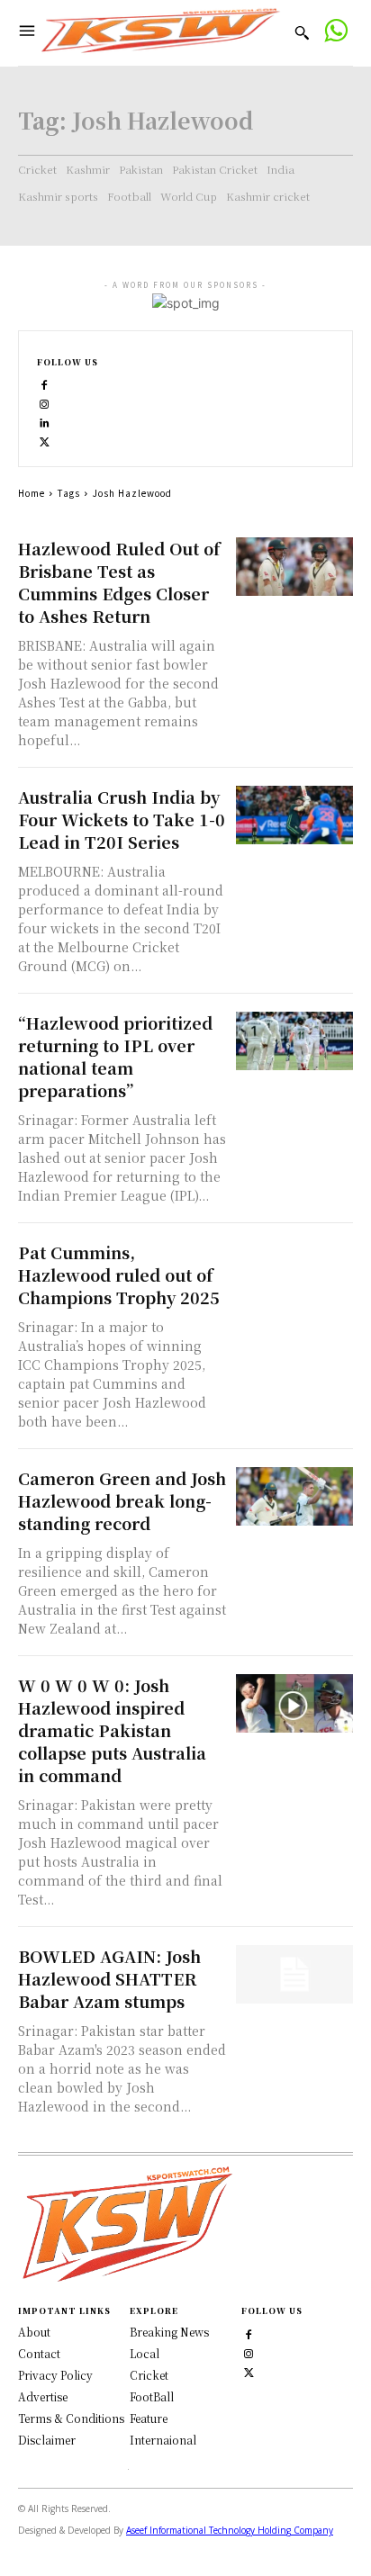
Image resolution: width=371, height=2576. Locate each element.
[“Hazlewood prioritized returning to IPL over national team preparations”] (294, 1041)
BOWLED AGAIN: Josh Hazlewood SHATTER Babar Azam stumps (109, 1978)
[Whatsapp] (335, 33)
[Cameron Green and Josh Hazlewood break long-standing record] (294, 1496)
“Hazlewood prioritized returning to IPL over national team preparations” (115, 1056)
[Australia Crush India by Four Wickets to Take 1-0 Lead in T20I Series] (294, 815)
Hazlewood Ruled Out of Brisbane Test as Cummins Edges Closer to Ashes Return (119, 582)
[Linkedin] (45, 422)
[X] (45, 441)
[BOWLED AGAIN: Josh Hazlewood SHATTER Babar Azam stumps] (294, 1974)
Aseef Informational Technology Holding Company (230, 2530)
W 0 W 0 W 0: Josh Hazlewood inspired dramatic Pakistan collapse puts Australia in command (112, 1730)
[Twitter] (249, 2370)
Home (32, 493)
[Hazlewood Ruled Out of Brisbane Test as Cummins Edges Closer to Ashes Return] (294, 567)
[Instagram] (45, 403)
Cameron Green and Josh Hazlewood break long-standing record (122, 1500)
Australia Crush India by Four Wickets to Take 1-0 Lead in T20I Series (122, 819)
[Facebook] (45, 384)
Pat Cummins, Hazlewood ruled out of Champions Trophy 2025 (119, 1274)
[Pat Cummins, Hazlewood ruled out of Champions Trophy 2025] (294, 1270)
